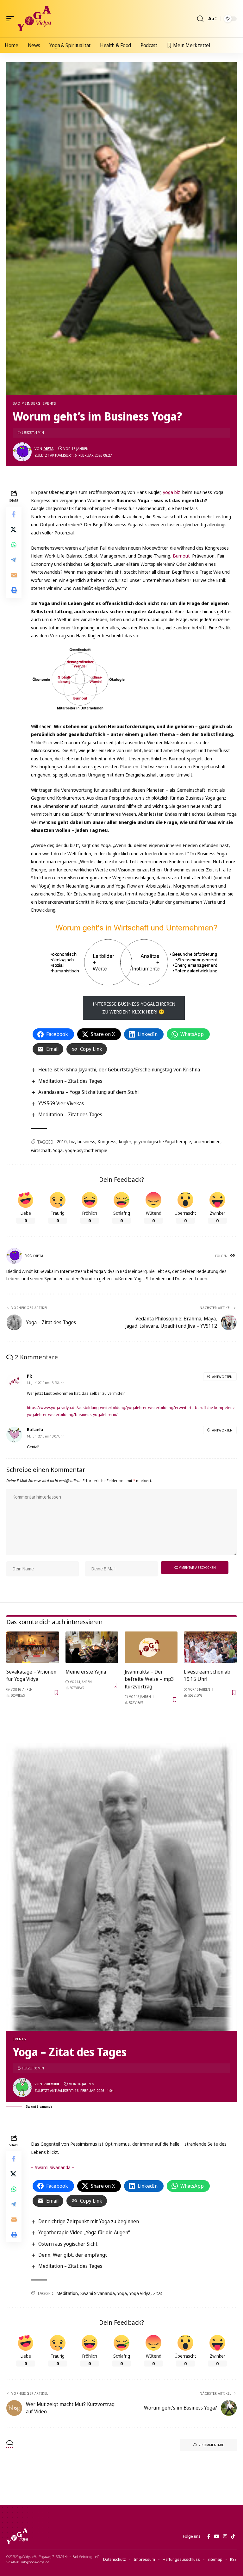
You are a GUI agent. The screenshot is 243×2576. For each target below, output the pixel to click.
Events (49, 403)
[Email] (14, 575)
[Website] (233, 1256)
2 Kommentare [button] (211, 2445)
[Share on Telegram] (14, 560)
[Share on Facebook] (14, 514)
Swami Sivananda (98, 2293)
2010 (62, 1141)
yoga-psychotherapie (86, 1150)
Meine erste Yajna (86, 1672)
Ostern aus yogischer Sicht (68, 2244)
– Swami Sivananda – (53, 2167)
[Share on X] (14, 529)
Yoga (58, 1150)
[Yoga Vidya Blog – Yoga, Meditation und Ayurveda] (17, 2536)
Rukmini (51, 2084)
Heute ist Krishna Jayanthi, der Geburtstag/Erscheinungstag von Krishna (119, 1070)
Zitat (158, 2293)
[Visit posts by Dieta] (22, 452)
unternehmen (207, 1141)
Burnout (182, 556)
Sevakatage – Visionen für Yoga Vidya (31, 1675)
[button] (12, 19)
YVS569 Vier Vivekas (61, 1103)
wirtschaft (41, 1150)
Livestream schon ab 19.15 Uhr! (207, 1675)
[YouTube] (217, 2536)
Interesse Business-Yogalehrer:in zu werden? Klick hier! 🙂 (134, 1008)
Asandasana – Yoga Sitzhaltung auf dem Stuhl (88, 1092)
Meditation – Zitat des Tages (70, 1081)
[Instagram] (225, 2536)
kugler (125, 1141)
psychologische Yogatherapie (162, 1141)
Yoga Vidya (140, 2293)
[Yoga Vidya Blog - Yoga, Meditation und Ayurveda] (34, 19)
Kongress (107, 1141)
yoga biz (172, 492)
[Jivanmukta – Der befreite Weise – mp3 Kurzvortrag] (151, 1647)
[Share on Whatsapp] (14, 545)
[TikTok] (233, 2536)
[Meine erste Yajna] (92, 1647)
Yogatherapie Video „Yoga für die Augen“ (84, 2232)
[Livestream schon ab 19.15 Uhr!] (210, 1647)
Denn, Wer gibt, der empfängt (73, 2255)
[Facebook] (209, 2536)
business (86, 1141)
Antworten (222, 1377)
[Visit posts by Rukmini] (22, 2087)
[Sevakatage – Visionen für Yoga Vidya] (33, 1647)
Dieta (48, 449)
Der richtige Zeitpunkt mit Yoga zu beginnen (89, 2221)
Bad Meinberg (27, 403)
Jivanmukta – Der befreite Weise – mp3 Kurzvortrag (149, 1679)
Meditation (67, 2293)
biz (72, 1141)
